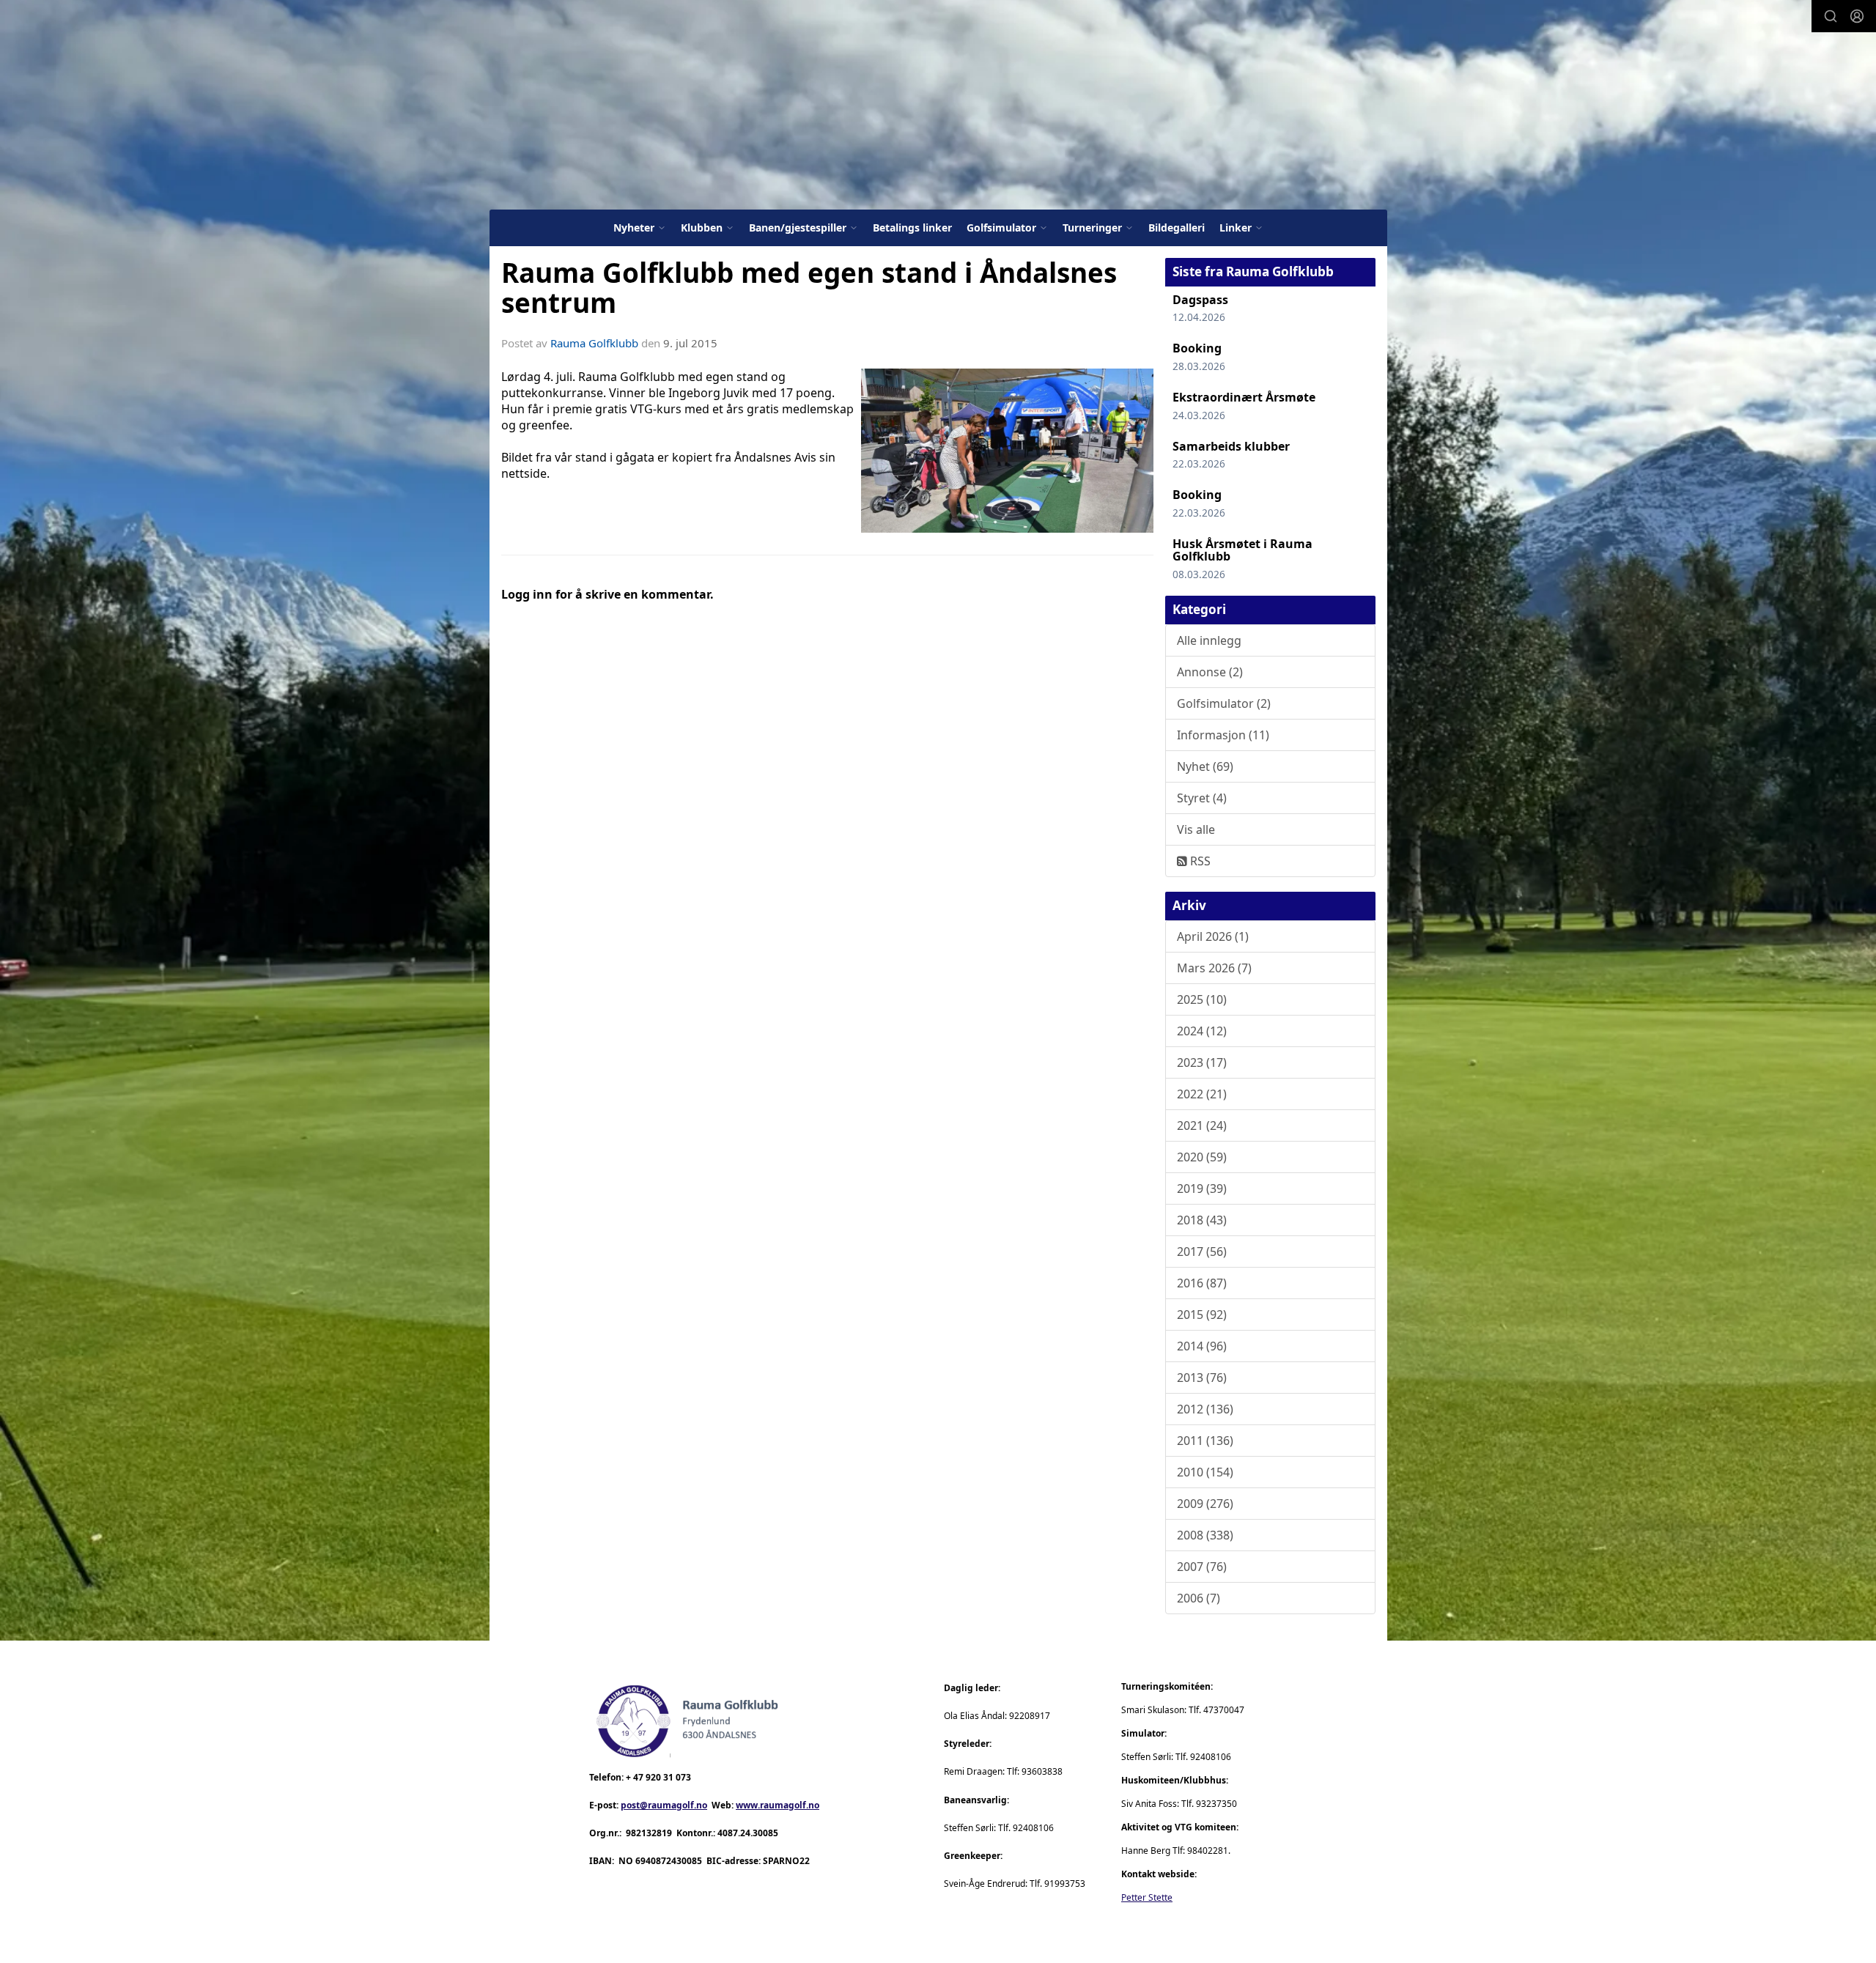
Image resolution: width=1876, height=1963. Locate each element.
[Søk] (1831, 16)
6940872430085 (669, 1861)
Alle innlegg (1209, 640)
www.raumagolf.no (778, 1805)
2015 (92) (1202, 1315)
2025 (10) (1202, 999)
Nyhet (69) (1205, 766)
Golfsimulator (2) (1224, 703)
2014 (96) (1202, 1346)
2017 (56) (1202, 1252)
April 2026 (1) (1213, 936)
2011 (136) (1205, 1441)
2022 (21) (1202, 1094)
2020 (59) (1202, 1157)
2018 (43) (1202, 1220)
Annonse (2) (1210, 672)
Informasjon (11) (1223, 735)
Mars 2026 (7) (1214, 968)
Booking (1197, 348)
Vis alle (1196, 829)
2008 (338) (1205, 1535)
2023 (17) (1202, 1062)
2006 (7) (1199, 1598)
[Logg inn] (1857, 16)
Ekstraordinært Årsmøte (1244, 397)
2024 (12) (1202, 1031)
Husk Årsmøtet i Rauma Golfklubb (1242, 550)
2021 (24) (1202, 1125)
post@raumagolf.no (664, 1805)
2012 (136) (1205, 1409)
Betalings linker (912, 228)
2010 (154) (1205, 1472)
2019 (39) (1202, 1188)
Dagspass (1200, 300)
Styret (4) (1202, 798)
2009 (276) (1205, 1504)
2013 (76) (1202, 1378)
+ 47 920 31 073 (658, 1777)
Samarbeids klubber (1231, 446)
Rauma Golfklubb (594, 343)
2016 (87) (1202, 1283)
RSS (1199, 861)
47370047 (1224, 1710)
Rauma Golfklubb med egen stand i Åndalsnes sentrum (809, 288)
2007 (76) (1202, 1567)
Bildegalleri (1177, 228)
